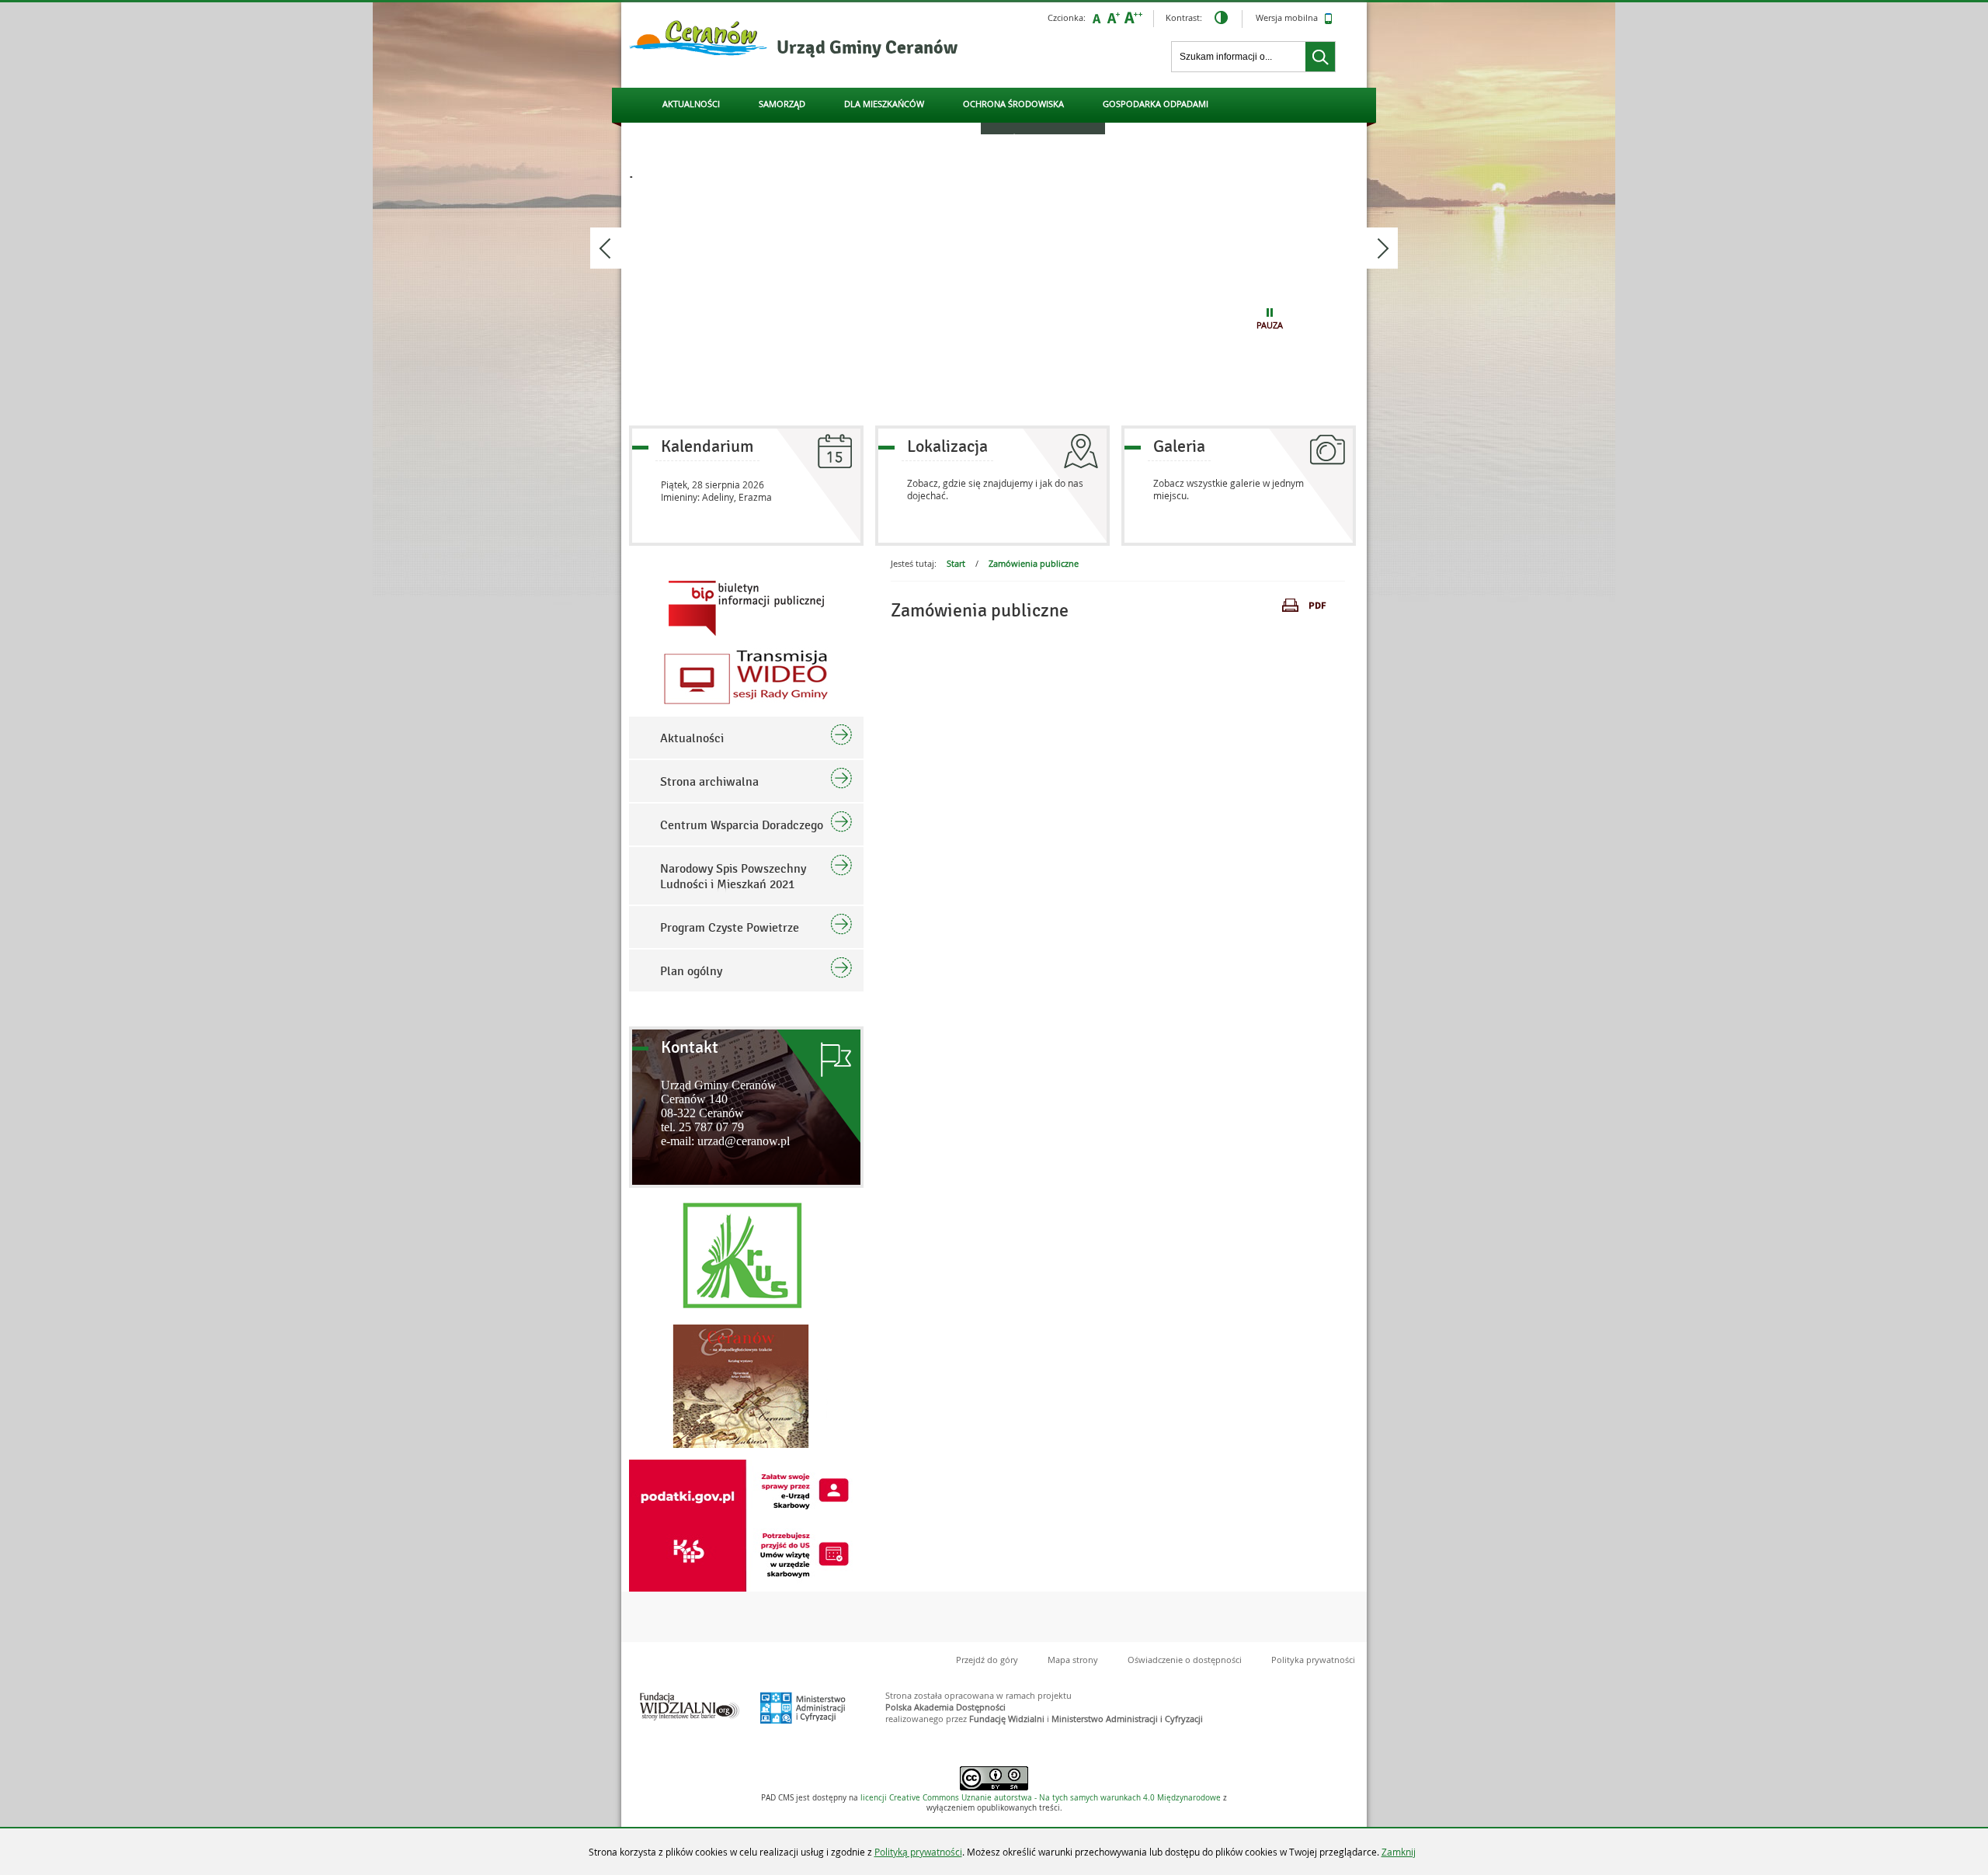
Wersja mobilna (1288, 17)
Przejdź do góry (987, 1660)
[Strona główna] (699, 39)
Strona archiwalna (709, 782)
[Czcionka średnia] (1114, 18)
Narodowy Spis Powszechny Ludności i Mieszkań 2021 (733, 877)
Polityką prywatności (918, 1852)
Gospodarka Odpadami (1156, 104)
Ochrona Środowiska (1013, 104)
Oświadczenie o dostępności (1185, 1660)
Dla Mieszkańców (884, 104)
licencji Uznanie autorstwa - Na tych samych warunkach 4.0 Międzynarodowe (1041, 1798)
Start (956, 563)
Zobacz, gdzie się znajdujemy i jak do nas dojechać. (995, 489)
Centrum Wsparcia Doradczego (742, 825)
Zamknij (1399, 1852)
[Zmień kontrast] (1221, 19)
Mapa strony (1073, 1660)
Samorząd (782, 104)
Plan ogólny (691, 971)
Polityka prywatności (1313, 1660)
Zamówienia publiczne (1034, 563)
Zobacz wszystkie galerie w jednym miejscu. (1229, 489)
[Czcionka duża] (1133, 18)
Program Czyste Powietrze (730, 928)
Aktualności (691, 104)
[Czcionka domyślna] (1097, 18)
